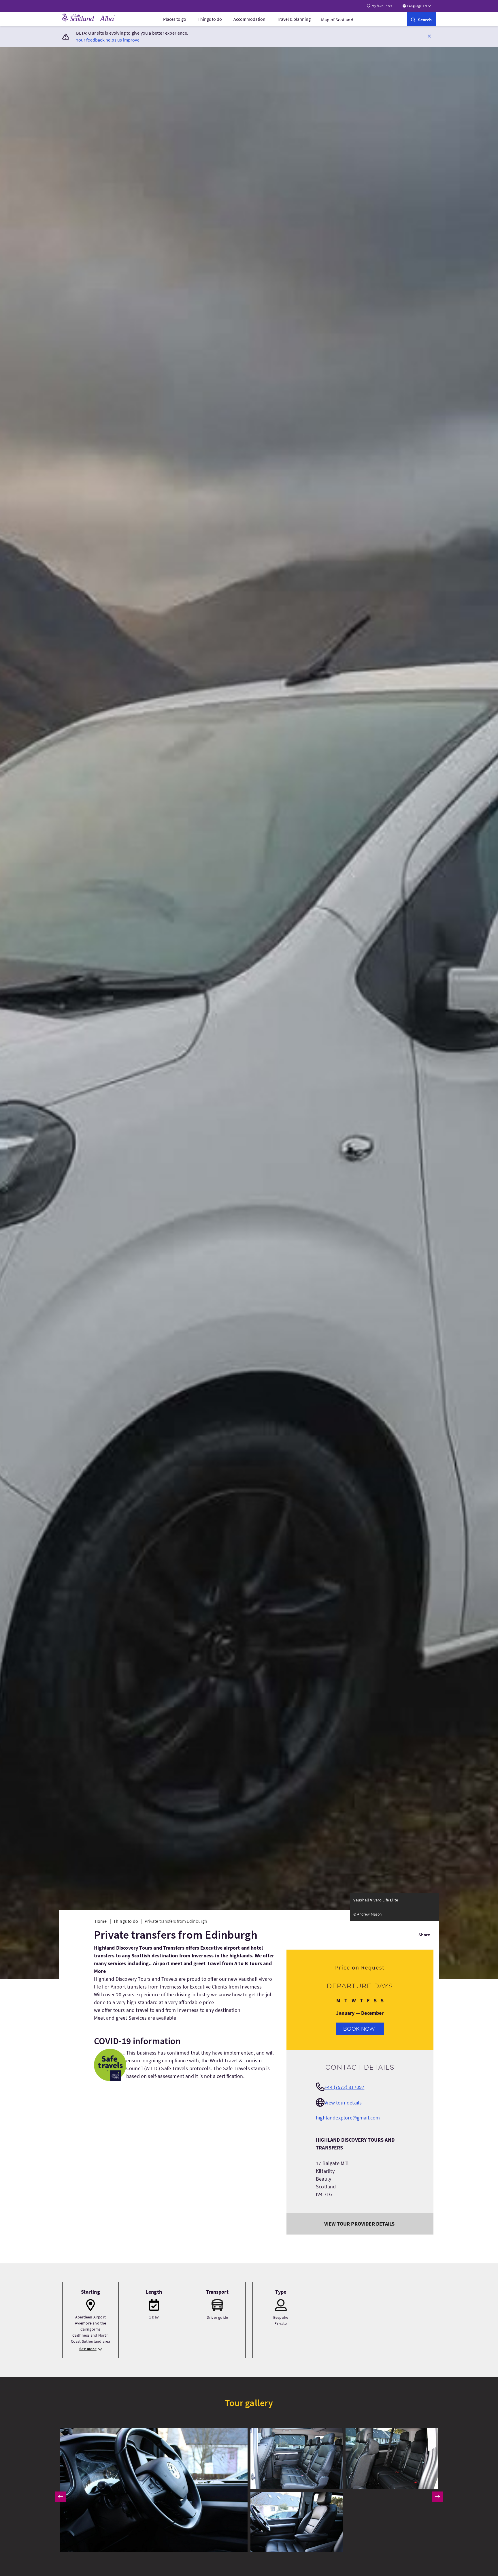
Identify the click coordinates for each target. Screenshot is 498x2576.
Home (101, 1921)
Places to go (175, 19)
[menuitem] (175, 19)
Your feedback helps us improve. (108, 40)
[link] (421, 19)
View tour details (343, 2103)
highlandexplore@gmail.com (348, 2118)
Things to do (210, 19)
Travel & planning (294, 19)
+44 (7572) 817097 (344, 2087)
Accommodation (249, 19)
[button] (429, 36)
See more (88, 2349)
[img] (154, 2490)
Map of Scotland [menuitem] (337, 20)
